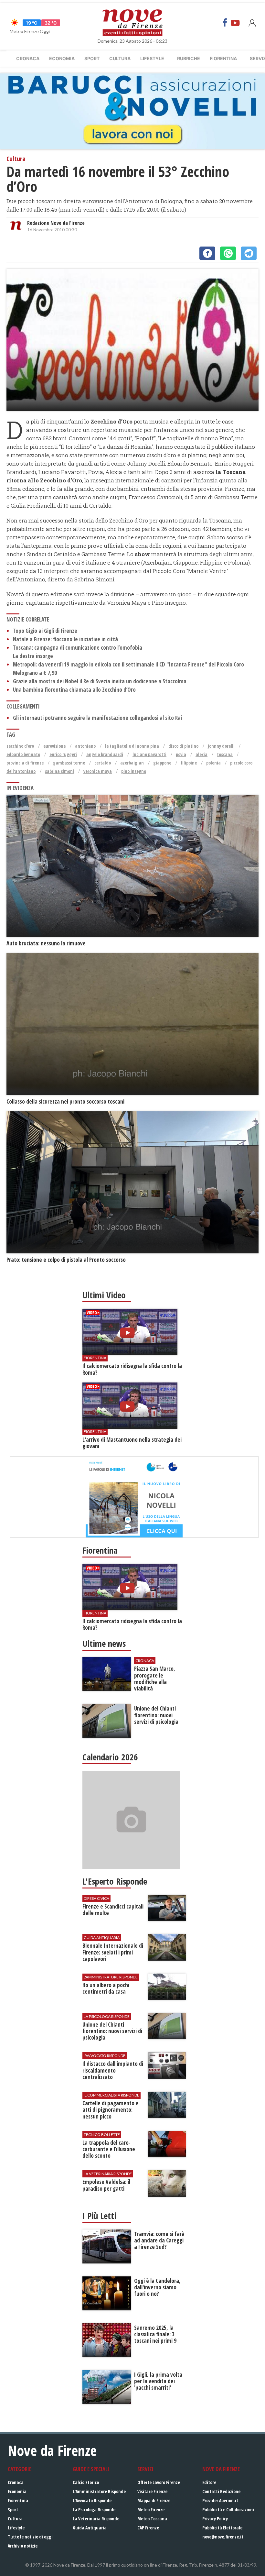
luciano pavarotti (149, 754)
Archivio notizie (23, 2546)
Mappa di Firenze (154, 2500)
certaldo (103, 763)
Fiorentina (223, 58)
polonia (213, 763)
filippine (189, 763)
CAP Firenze (148, 2528)
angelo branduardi (105, 754)
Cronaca (28, 58)
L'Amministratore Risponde (99, 2491)
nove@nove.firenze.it (223, 2537)
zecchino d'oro (20, 746)
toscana (225, 754)
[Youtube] (235, 23)
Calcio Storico (86, 2482)
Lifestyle (152, 58)
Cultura (120, 58)
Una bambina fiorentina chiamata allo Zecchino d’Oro (74, 690)
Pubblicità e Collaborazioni (228, 2510)
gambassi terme (69, 763)
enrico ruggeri (63, 754)
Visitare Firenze (152, 2491)
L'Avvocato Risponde (92, 2500)
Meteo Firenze (151, 2510)
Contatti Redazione (221, 2491)
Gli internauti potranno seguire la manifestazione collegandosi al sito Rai (97, 718)
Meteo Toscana (152, 2519)
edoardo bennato (23, 754)
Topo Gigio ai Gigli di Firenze (45, 631)
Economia (62, 58)
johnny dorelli (221, 746)
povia (181, 754)
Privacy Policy (215, 2519)
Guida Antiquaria (90, 2528)
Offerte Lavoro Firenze (159, 2482)
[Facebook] (225, 23)
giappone (162, 763)
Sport (92, 58)
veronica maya (98, 771)
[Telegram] (249, 253)
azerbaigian (132, 763)
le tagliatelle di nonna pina (132, 746)
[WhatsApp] (228, 253)
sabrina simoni (59, 771)
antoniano (85, 746)
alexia (201, 754)
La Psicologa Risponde (94, 2510)
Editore (209, 2482)
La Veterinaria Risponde (96, 2519)
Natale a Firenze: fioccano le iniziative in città (65, 639)
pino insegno (134, 771)
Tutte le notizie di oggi (30, 2537)
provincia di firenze (25, 763)
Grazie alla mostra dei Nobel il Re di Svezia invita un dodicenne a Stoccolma (100, 681)
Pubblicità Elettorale (222, 2528)
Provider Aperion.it (220, 2500)
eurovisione (54, 746)
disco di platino (183, 746)
